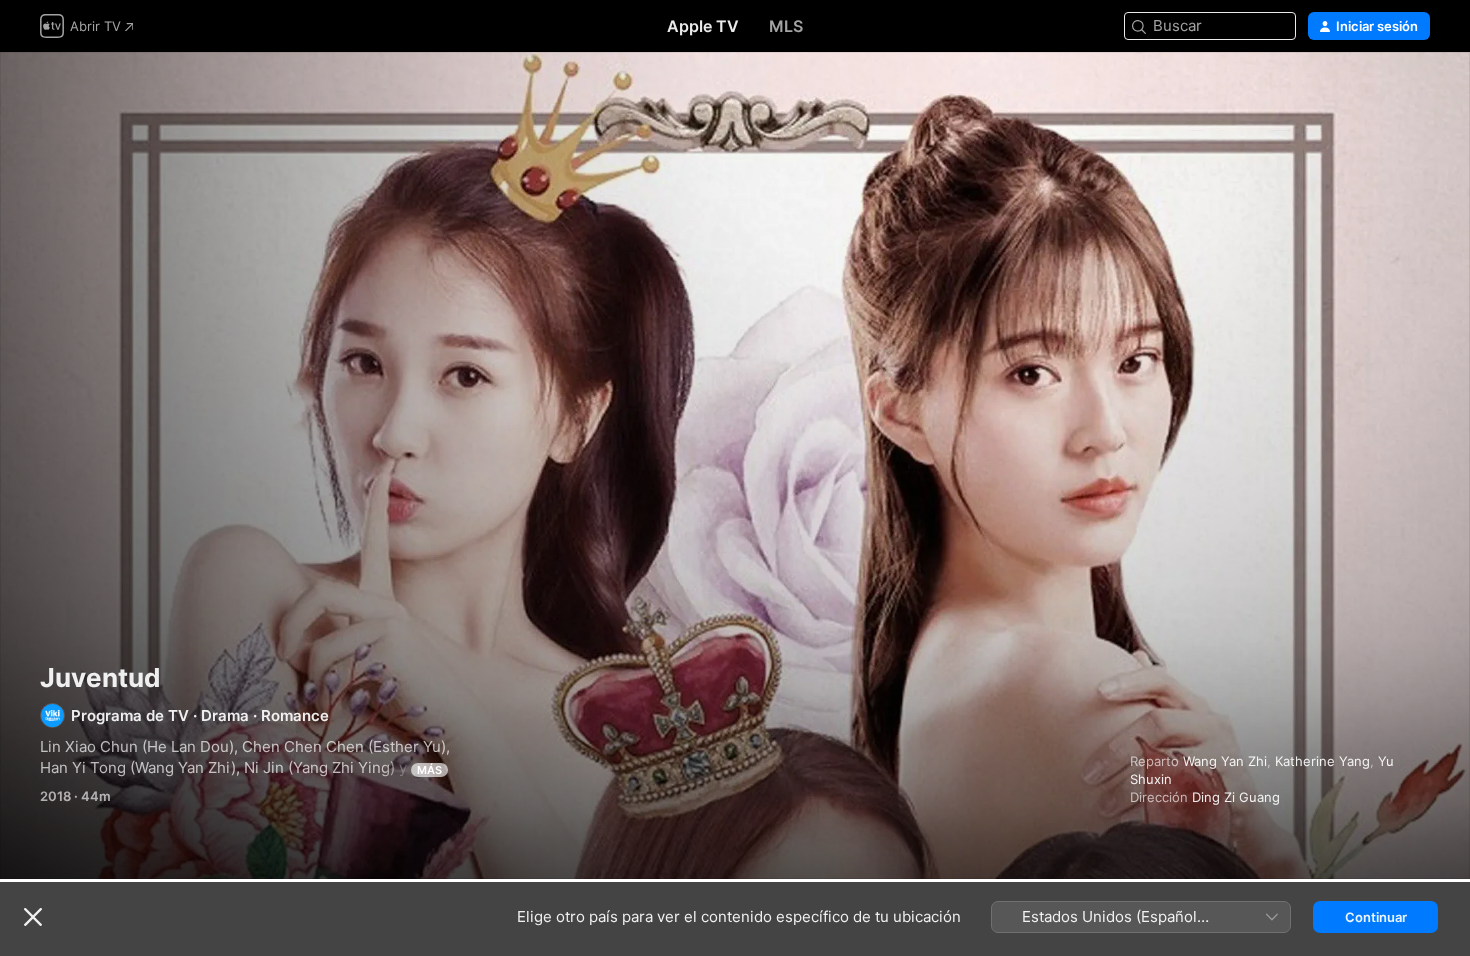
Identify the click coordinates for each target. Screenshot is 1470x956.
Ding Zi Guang (1236, 797)
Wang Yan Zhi (1225, 761)
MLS (786, 26)
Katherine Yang (1322, 761)
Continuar (1376, 917)
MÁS (429, 770)
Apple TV (703, 26)
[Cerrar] (33, 917)
